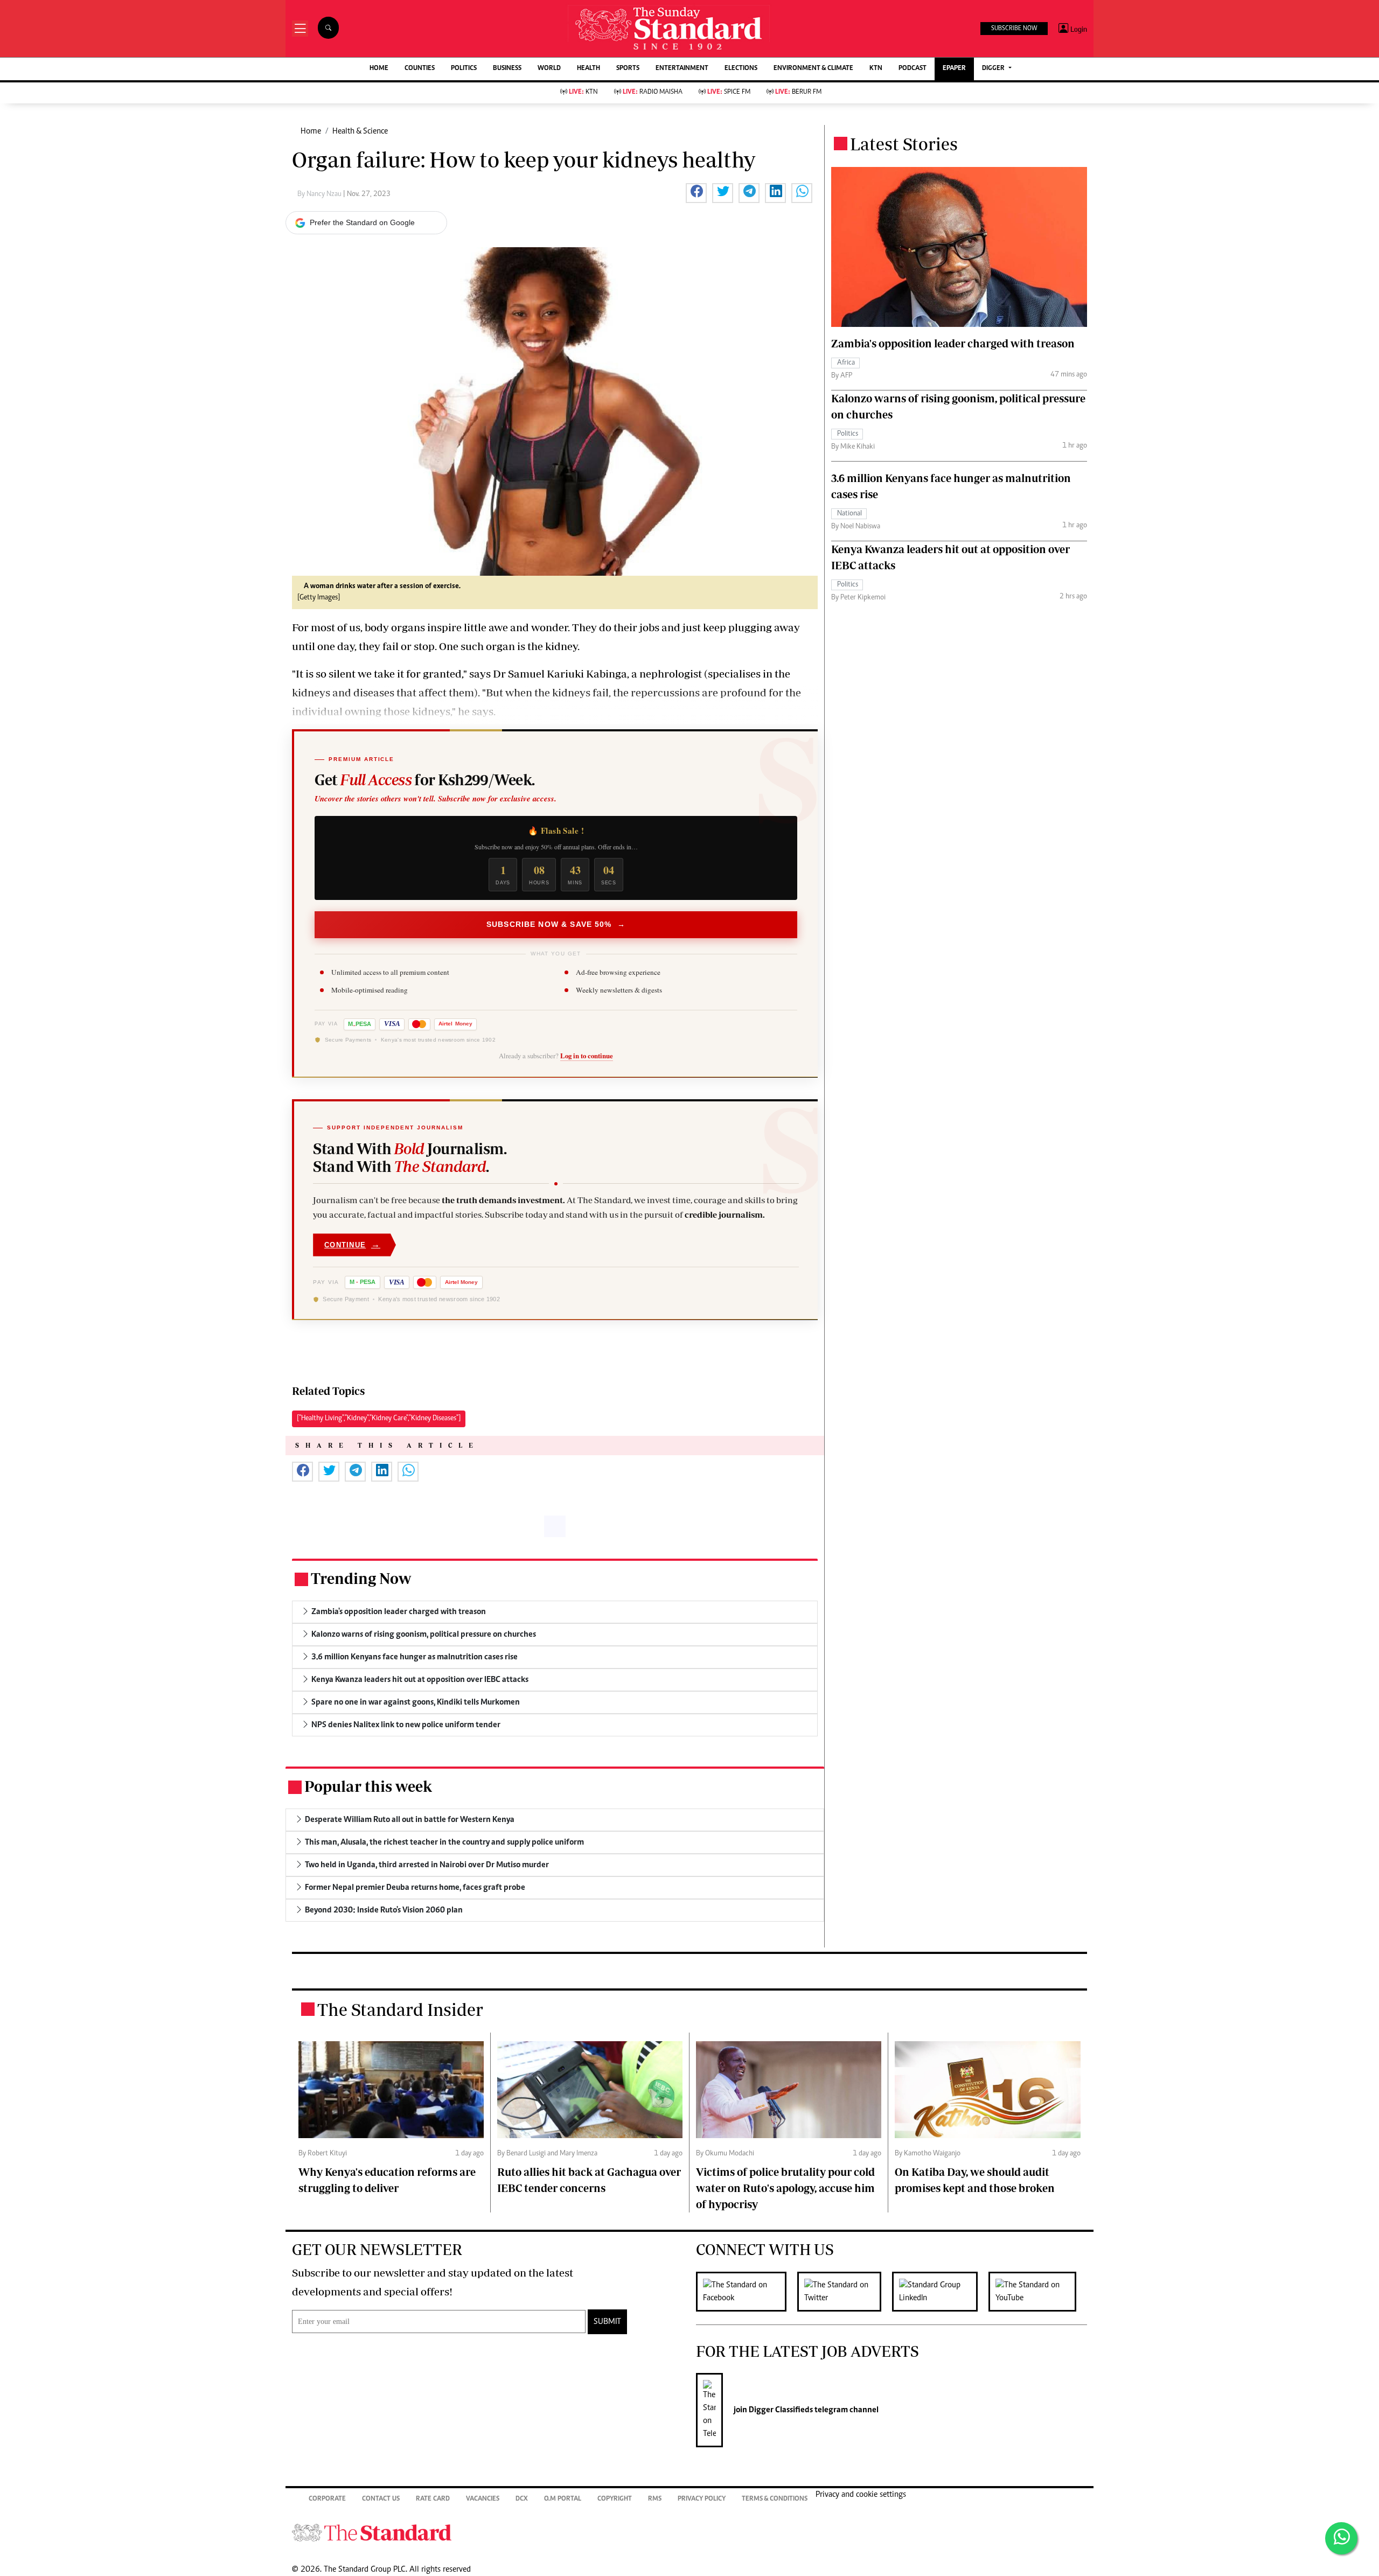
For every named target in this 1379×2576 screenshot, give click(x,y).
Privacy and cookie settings (861, 2495)
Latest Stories (904, 144)
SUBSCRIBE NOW (1014, 29)
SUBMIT (607, 2322)
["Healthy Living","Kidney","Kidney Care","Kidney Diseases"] (379, 1419)
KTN (876, 69)
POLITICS (464, 69)
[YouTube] (1038, 2292)
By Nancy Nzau (320, 194)
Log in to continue (587, 1056)
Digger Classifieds (780, 2410)
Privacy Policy (702, 2499)
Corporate (327, 2499)
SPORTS (628, 69)
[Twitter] (845, 2292)
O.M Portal (563, 2499)
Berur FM (798, 92)
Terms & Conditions (775, 2499)
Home (311, 131)
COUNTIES (420, 69)
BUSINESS (507, 69)
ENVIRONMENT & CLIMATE (813, 69)
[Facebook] (747, 2292)
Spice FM (729, 92)
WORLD (549, 69)
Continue (352, 1244)
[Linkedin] (940, 2292)
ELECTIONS (741, 69)
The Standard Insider (400, 2009)
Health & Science (360, 131)
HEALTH (588, 69)
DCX (522, 2499)
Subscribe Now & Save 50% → (556, 924)
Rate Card (433, 2499)
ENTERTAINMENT (682, 69)
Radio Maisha (653, 92)
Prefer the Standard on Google (362, 222)
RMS (655, 2499)
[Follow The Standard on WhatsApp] (1341, 2538)
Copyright (615, 2499)
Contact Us (381, 2499)
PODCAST (913, 69)
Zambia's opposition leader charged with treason (953, 343)
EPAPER (954, 69)
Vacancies (483, 2499)
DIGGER (994, 69)
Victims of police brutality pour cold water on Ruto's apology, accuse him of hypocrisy (785, 2188)
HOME (379, 69)
